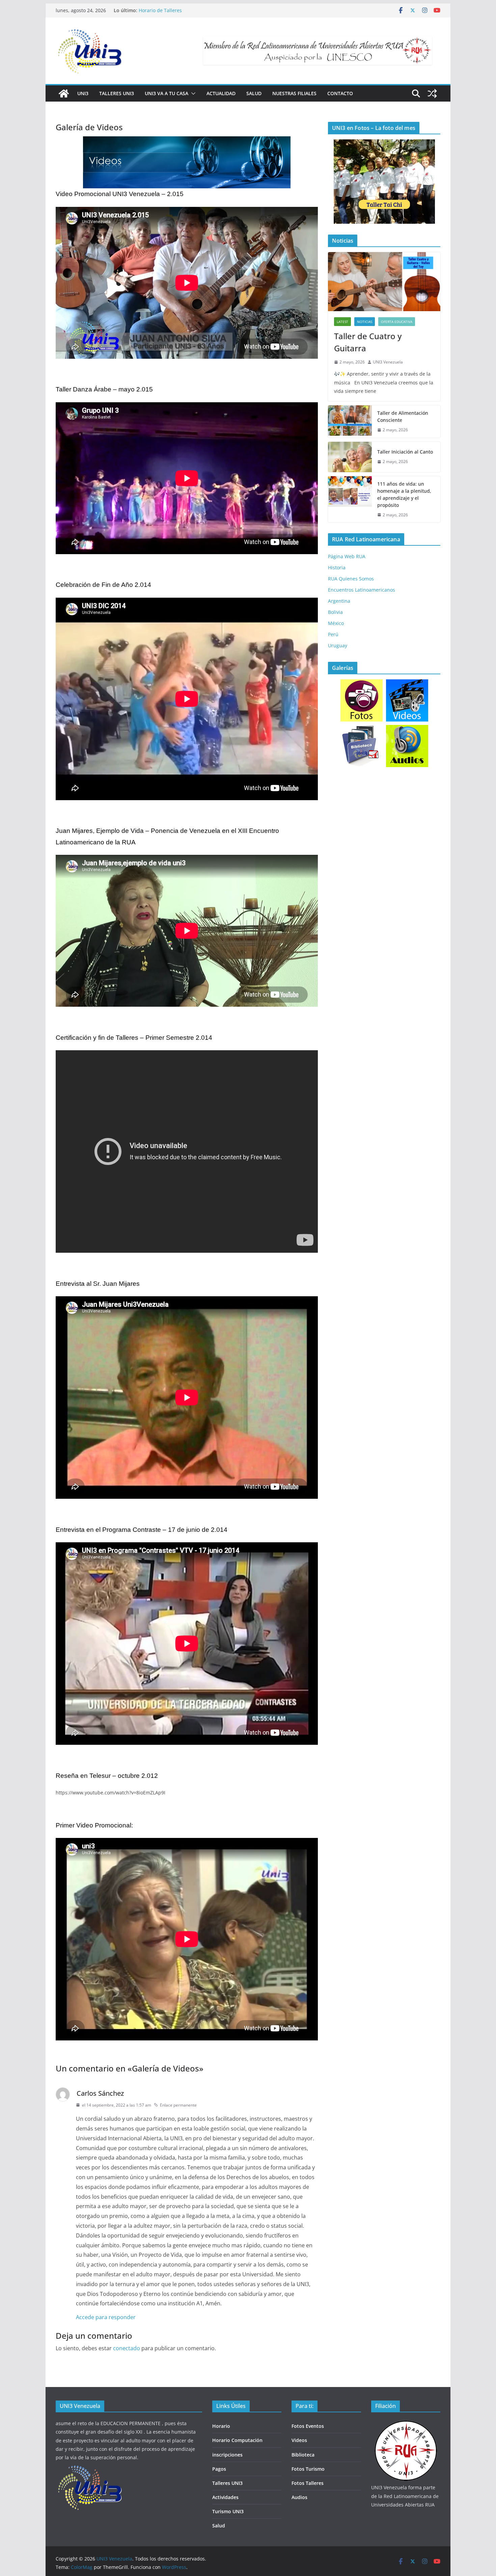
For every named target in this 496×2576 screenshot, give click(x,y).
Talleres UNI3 (117, 93)
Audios (299, 2497)
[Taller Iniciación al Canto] (350, 457)
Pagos (219, 2469)
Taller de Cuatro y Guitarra (169, 10)
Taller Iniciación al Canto (405, 452)
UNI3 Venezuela (388, 362)
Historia (337, 567)
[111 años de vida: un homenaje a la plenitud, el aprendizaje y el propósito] (350, 499)
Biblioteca (303, 2455)
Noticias (365, 322)
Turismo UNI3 (228, 2511)
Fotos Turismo (308, 2469)
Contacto (340, 93)
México (336, 623)
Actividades (225, 2497)
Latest (342, 322)
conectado (127, 2348)
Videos (299, 2440)
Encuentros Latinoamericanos (362, 590)
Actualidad (221, 93)
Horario (221, 2426)
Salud (254, 93)
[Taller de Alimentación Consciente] (350, 422)
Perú (333, 634)
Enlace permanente (178, 2105)
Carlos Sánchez (100, 2093)
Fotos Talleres (308, 2483)
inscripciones (227, 2455)
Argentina (339, 601)
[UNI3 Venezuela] (64, 93)
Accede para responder (106, 2317)
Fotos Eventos (308, 2426)
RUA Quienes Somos (351, 579)
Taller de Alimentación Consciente (403, 416)
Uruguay (338, 645)
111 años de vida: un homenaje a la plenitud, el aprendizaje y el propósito (404, 494)
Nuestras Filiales (294, 93)
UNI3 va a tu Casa (167, 93)
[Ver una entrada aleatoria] (432, 93)
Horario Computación (237, 2440)
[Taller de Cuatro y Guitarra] (384, 282)
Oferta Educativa (397, 322)
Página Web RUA (347, 556)
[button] (192, 93)
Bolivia (335, 612)
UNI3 (83, 93)
